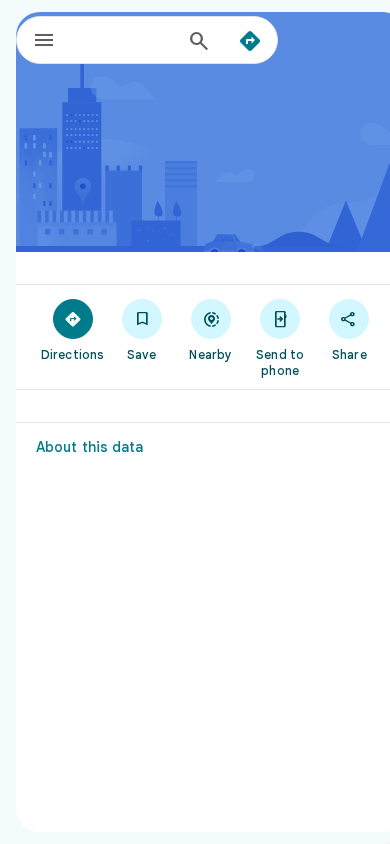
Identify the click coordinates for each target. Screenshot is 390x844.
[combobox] (126, 40)
